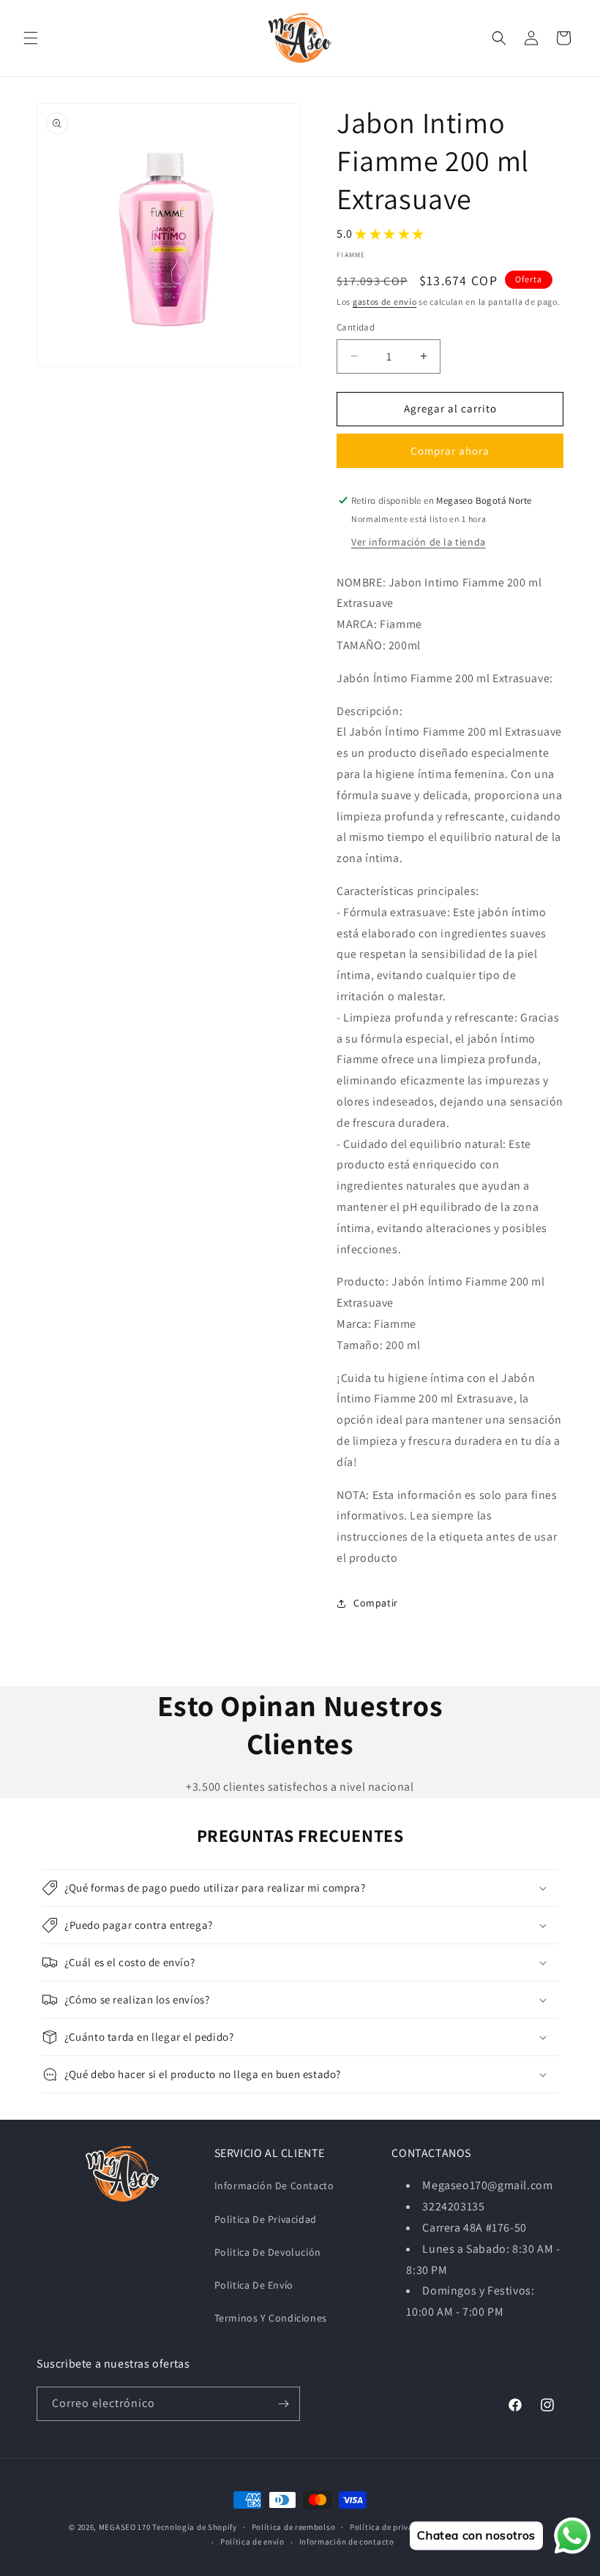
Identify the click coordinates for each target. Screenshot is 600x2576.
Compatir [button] (376, 1603)
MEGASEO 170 (125, 2527)
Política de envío (252, 2542)
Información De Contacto (274, 2186)
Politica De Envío (254, 2285)
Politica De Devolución (268, 2252)
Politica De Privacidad (266, 2219)
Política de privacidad (392, 2527)
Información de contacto (347, 2542)
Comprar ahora (450, 451)
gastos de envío (385, 302)
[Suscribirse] (283, 2404)
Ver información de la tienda (419, 542)
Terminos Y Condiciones (271, 2318)
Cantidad (356, 327)
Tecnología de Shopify (195, 2527)
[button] (31, 38)
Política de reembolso (294, 2527)
